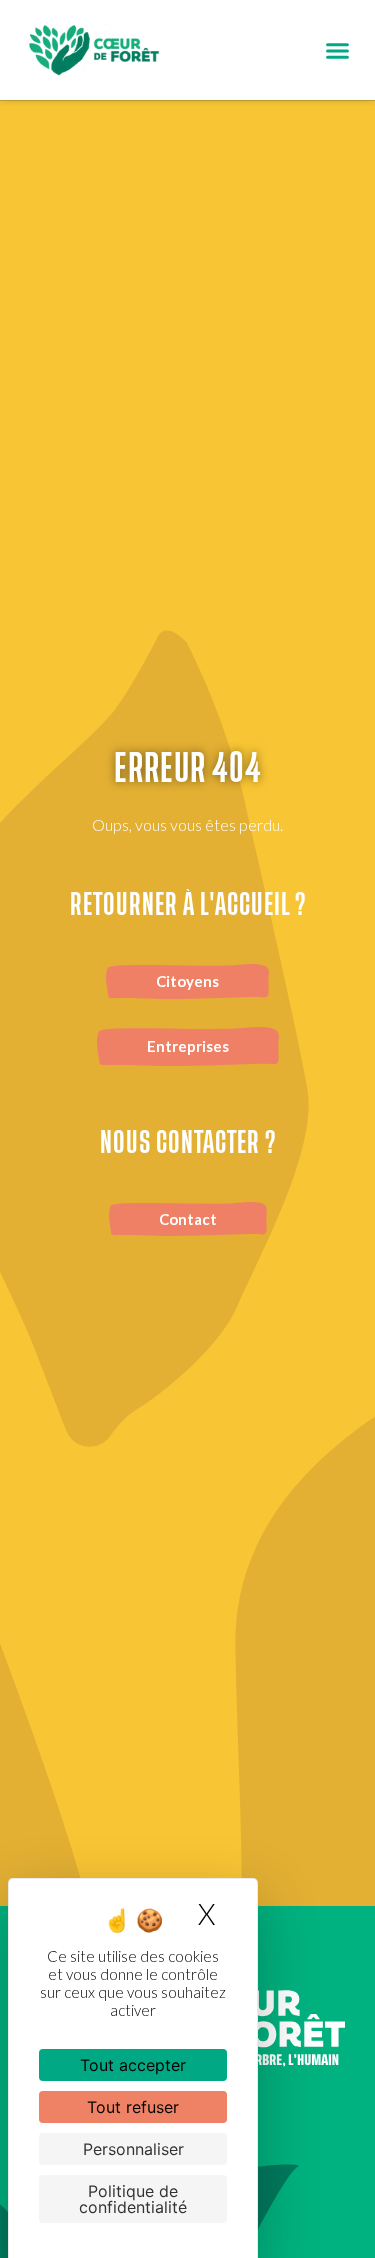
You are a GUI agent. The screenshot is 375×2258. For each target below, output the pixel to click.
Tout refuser (133, 2107)
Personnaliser (133, 2149)
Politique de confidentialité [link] (133, 2199)
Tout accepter (133, 2065)
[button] (338, 50)
